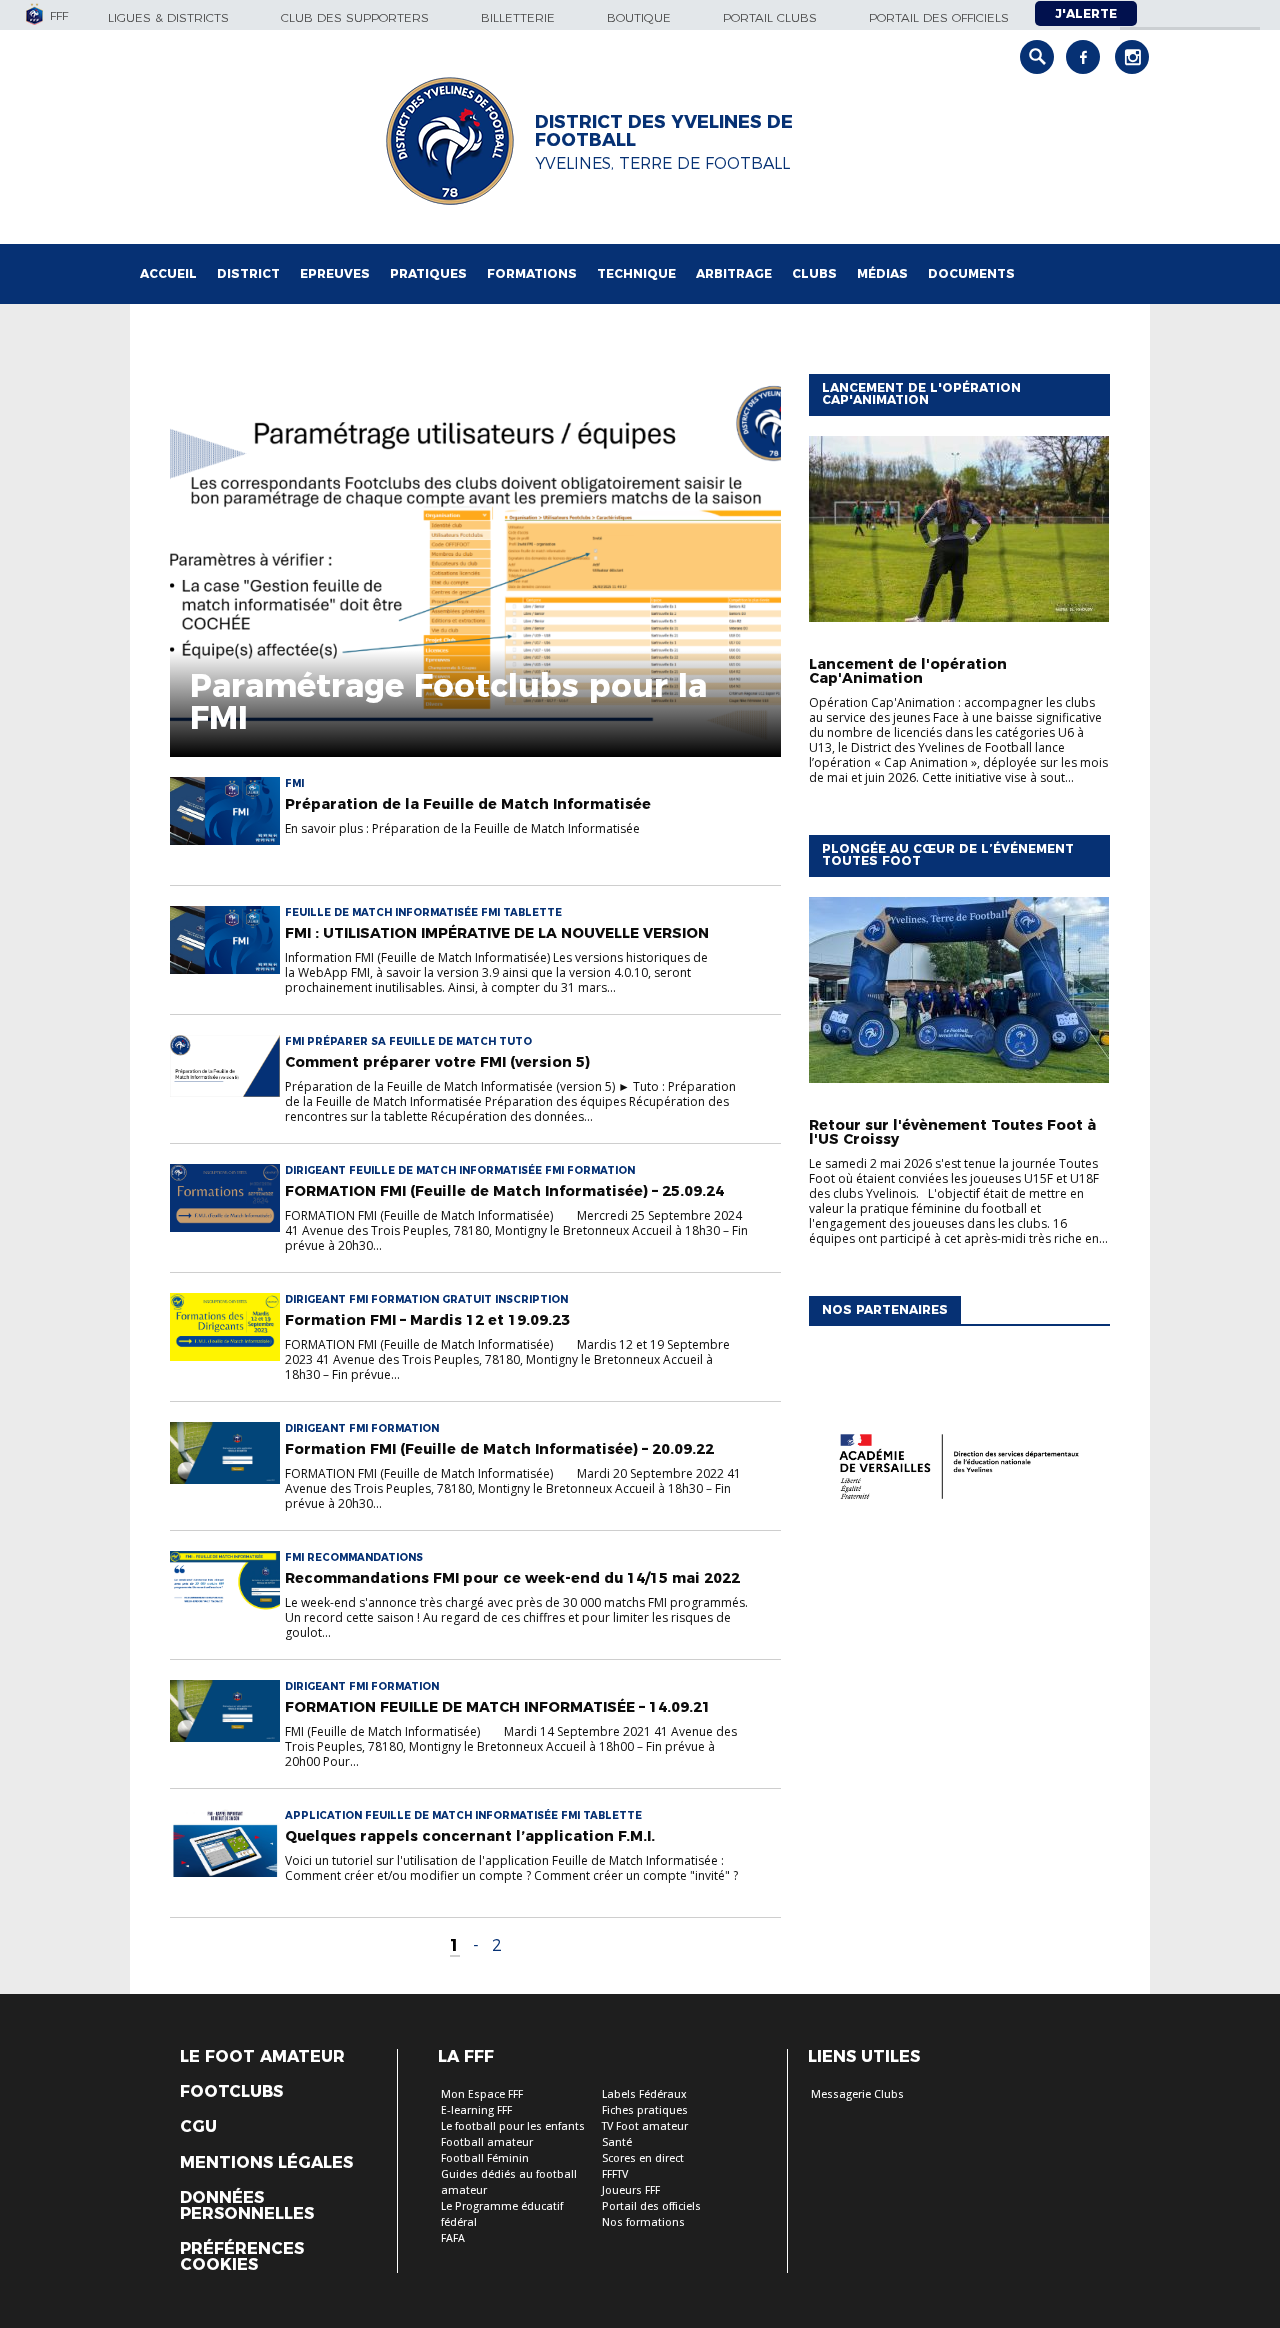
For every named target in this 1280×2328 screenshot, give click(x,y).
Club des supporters (355, 17)
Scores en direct (643, 2158)
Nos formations (643, 2222)
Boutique (639, 17)
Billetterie (518, 17)
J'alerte (1086, 13)
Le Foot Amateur (262, 2057)
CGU (198, 2127)
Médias (882, 273)
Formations (532, 273)
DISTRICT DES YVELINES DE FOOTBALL (664, 131)
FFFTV (615, 2174)
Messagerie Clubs (857, 2094)
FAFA (453, 2238)
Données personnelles (247, 2206)
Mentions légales (266, 2163)
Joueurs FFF (631, 2190)
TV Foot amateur (645, 2126)
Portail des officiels (939, 17)
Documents (971, 273)
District (248, 273)
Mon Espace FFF (482, 2094)
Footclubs (231, 2092)
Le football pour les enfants (513, 2126)
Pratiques (428, 273)
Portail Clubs (770, 17)
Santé (617, 2142)
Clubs (814, 273)
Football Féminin (485, 2158)
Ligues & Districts (168, 17)
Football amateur (487, 2142)
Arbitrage (734, 273)
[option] (959, 1471)
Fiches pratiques (645, 2110)
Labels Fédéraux (644, 2094)
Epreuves (335, 273)
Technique (636, 273)
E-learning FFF (476, 2110)
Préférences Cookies (242, 2257)
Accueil (168, 273)
